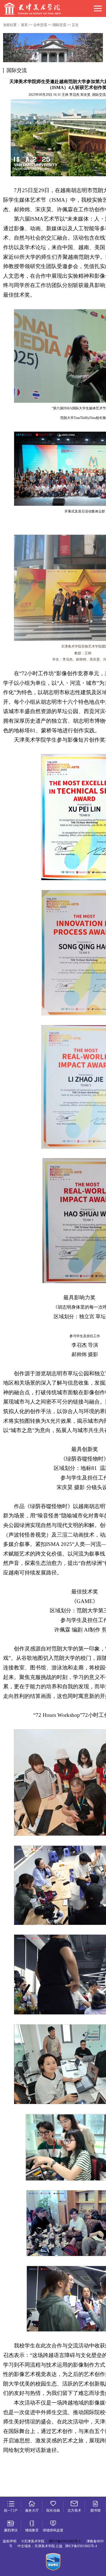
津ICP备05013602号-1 (65, 2541)
